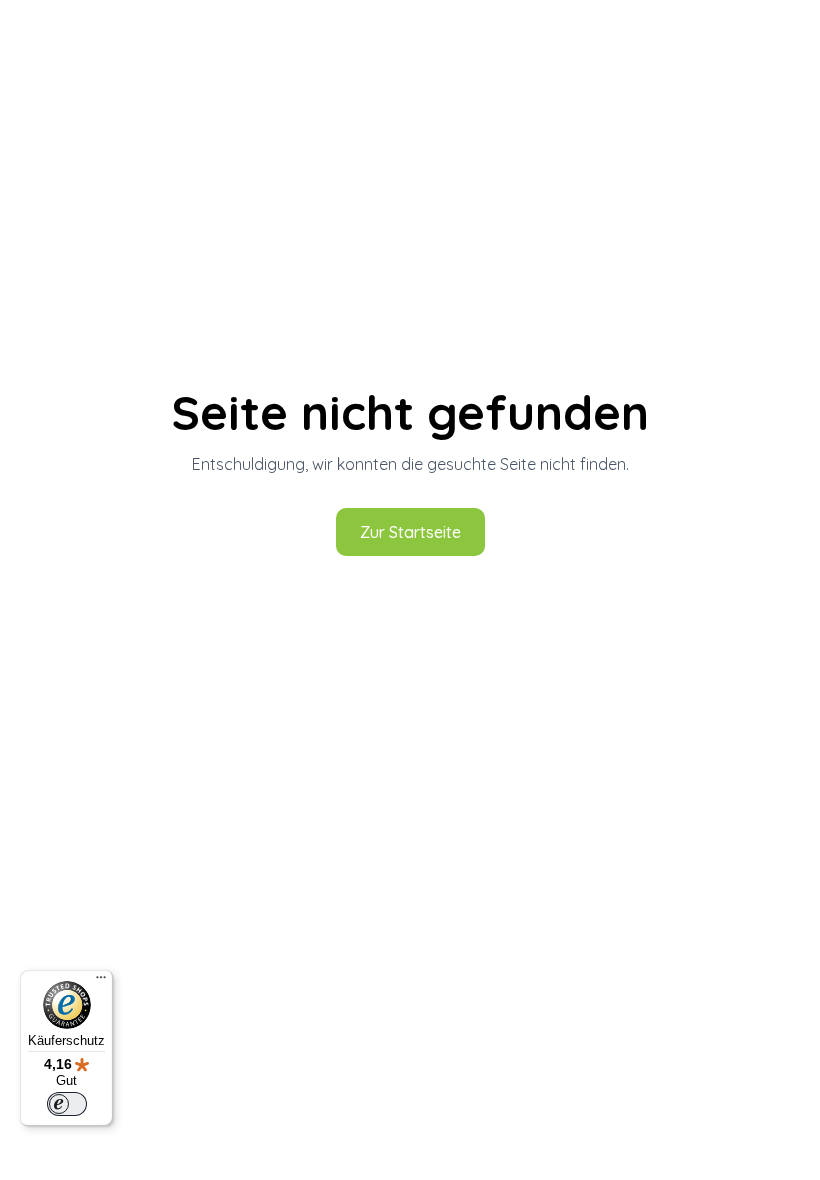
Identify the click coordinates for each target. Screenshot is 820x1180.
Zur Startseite (410, 532)
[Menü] (101, 982)
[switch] (67, 1104)
